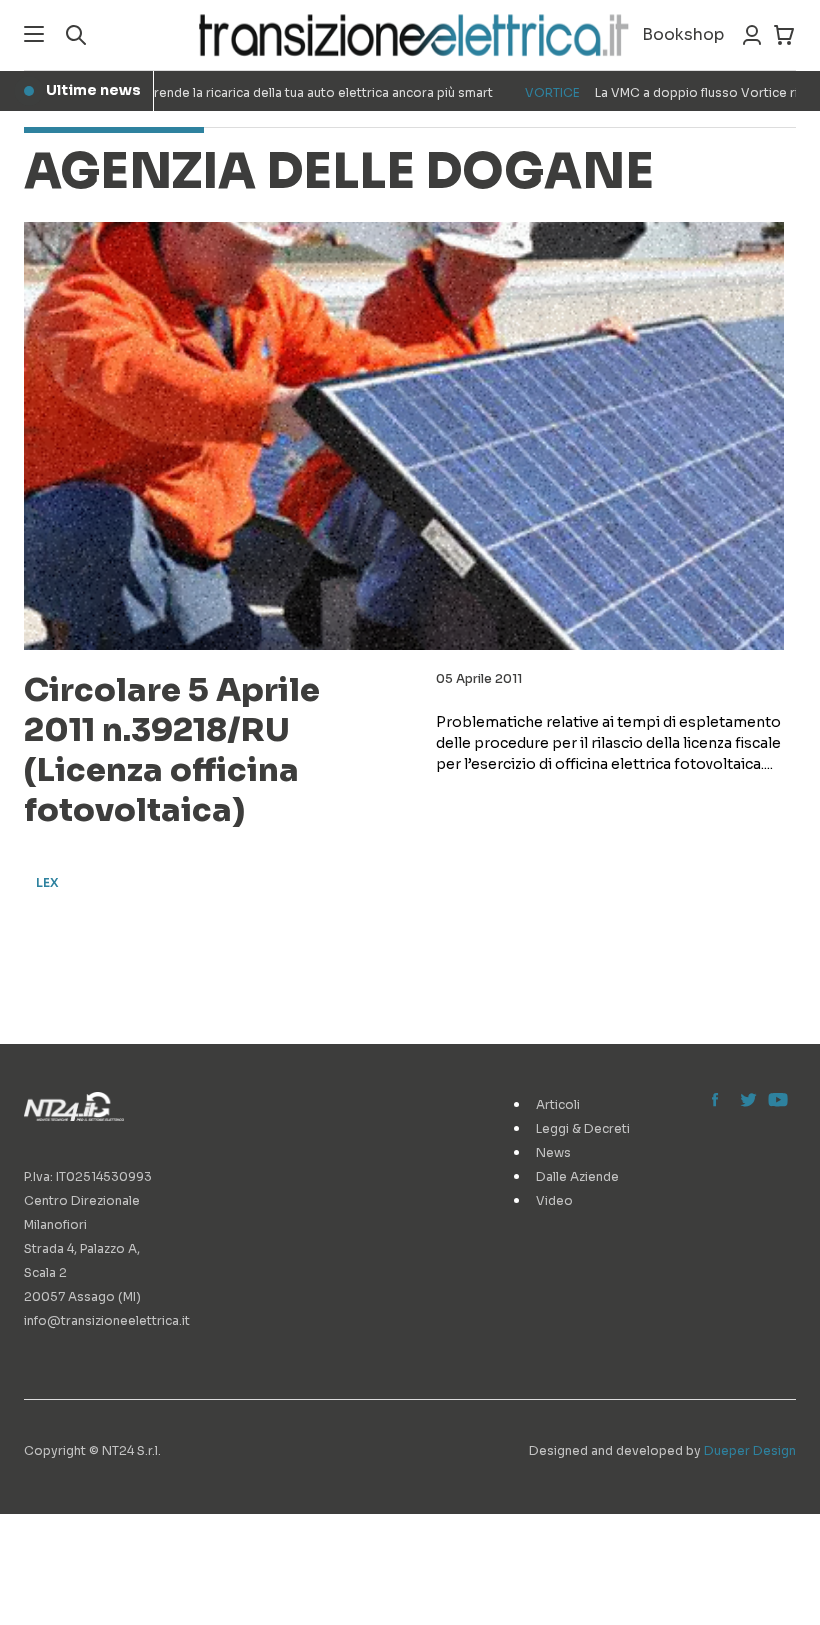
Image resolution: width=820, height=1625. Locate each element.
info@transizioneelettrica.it (107, 1320)
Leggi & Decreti (583, 1128)
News (553, 1152)
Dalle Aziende (577, 1176)
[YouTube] (776, 1101)
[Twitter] (748, 1101)
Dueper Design (750, 1450)
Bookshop (683, 34)
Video (554, 1200)
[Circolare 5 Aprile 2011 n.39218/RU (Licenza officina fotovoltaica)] (404, 436)
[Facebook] (720, 1101)
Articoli (558, 1104)
